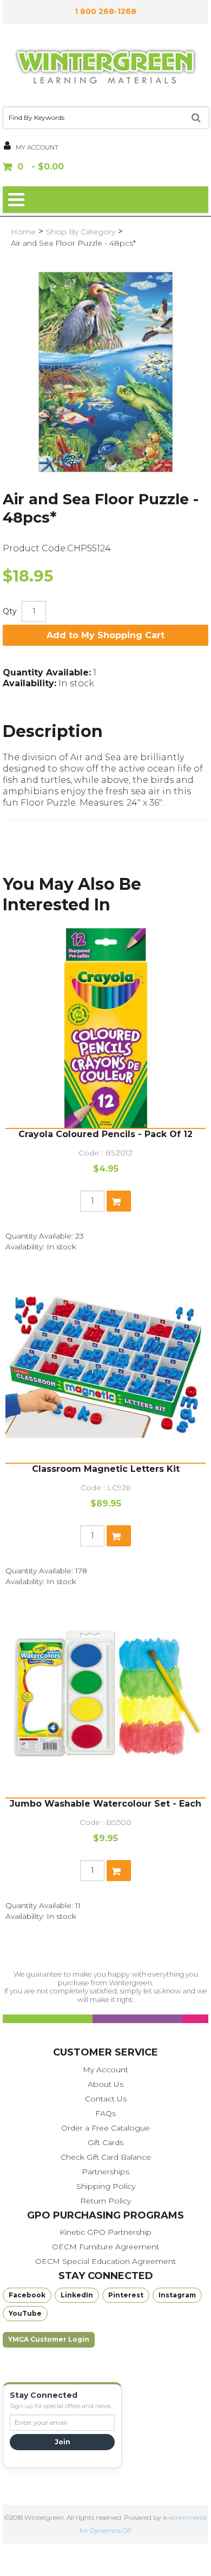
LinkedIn (77, 2295)
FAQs (105, 2113)
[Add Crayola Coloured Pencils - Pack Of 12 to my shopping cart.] (119, 1201)
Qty (10, 611)
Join (62, 2442)
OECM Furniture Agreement (105, 2247)
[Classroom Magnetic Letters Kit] (105, 1363)
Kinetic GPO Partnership (105, 2232)
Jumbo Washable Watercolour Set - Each (105, 1804)
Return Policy (105, 2201)
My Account (105, 2070)
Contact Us (106, 2099)
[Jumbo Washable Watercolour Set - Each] (105, 1698)
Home (23, 232)
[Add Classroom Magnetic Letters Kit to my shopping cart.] (119, 1536)
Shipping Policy (106, 2186)
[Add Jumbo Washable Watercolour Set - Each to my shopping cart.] (119, 1871)
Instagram (177, 2295)
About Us (105, 2084)
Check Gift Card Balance (106, 2157)
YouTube (25, 2313)
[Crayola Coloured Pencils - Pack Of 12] (105, 1028)
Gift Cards (105, 2142)
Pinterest (126, 2295)
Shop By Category (81, 232)
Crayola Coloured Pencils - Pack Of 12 (105, 1134)
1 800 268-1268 (105, 11)
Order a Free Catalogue (105, 2128)
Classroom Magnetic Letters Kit (106, 1469)
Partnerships (105, 2172)
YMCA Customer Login (49, 2339)
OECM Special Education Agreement (105, 2261)
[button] (105, 168)
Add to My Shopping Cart (105, 635)
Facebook (27, 2295)
